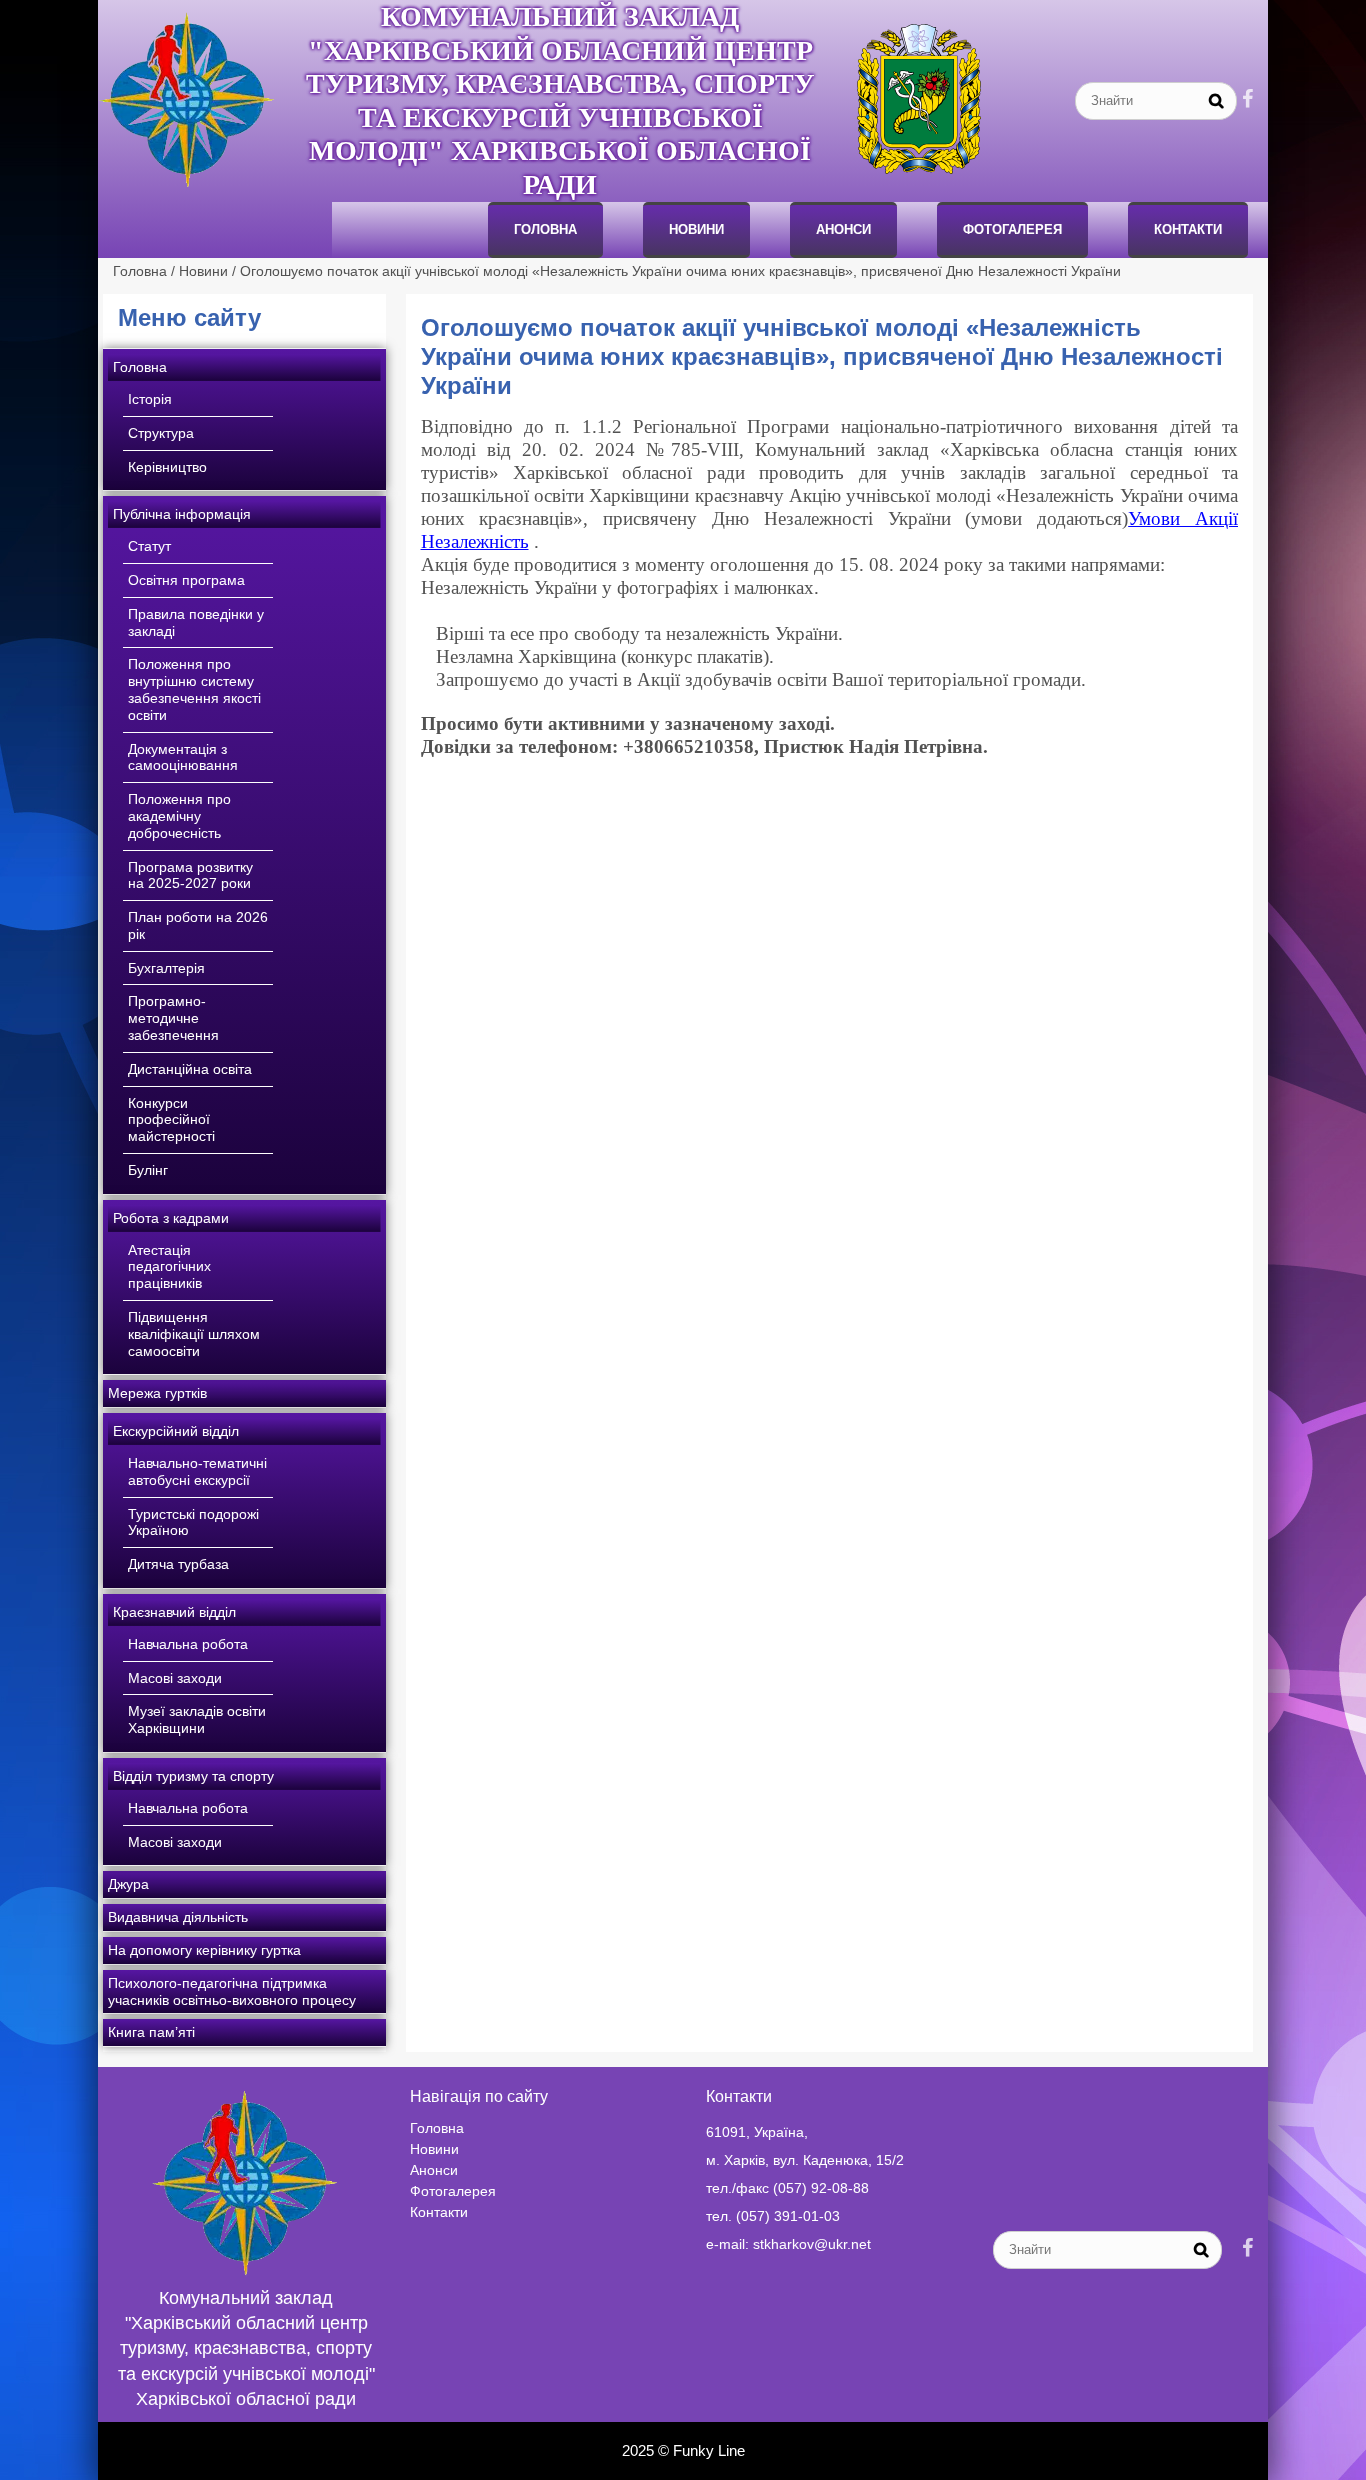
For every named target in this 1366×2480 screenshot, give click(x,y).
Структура (161, 433)
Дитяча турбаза (178, 1564)
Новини (696, 229)
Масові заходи (175, 1678)
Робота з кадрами (171, 1218)
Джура (128, 1884)
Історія (150, 399)
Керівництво (167, 467)
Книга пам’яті (151, 2032)
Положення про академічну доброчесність (179, 816)
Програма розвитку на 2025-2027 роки (190, 875)
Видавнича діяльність (178, 1917)
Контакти (1188, 229)
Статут (149, 546)
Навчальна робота (188, 1644)
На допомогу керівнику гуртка (204, 1950)
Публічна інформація (182, 514)
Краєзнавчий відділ (174, 1612)
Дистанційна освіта (190, 1069)
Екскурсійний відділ (176, 1431)
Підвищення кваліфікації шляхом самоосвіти (194, 1334)
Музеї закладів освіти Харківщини (197, 1719)
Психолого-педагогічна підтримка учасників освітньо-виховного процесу (232, 1991)
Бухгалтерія (166, 968)
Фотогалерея (1012, 229)
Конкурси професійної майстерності (171, 1120)
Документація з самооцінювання (183, 757)
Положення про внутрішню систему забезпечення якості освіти (194, 689)
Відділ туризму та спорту (193, 1776)
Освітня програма (186, 580)
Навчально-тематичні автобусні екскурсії (197, 1471)
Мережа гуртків (157, 1393)
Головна (545, 229)
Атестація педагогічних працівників (169, 1267)
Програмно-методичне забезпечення (173, 1018)
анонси (843, 229)
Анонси (434, 2170)
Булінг (148, 1170)
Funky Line (709, 2450)
